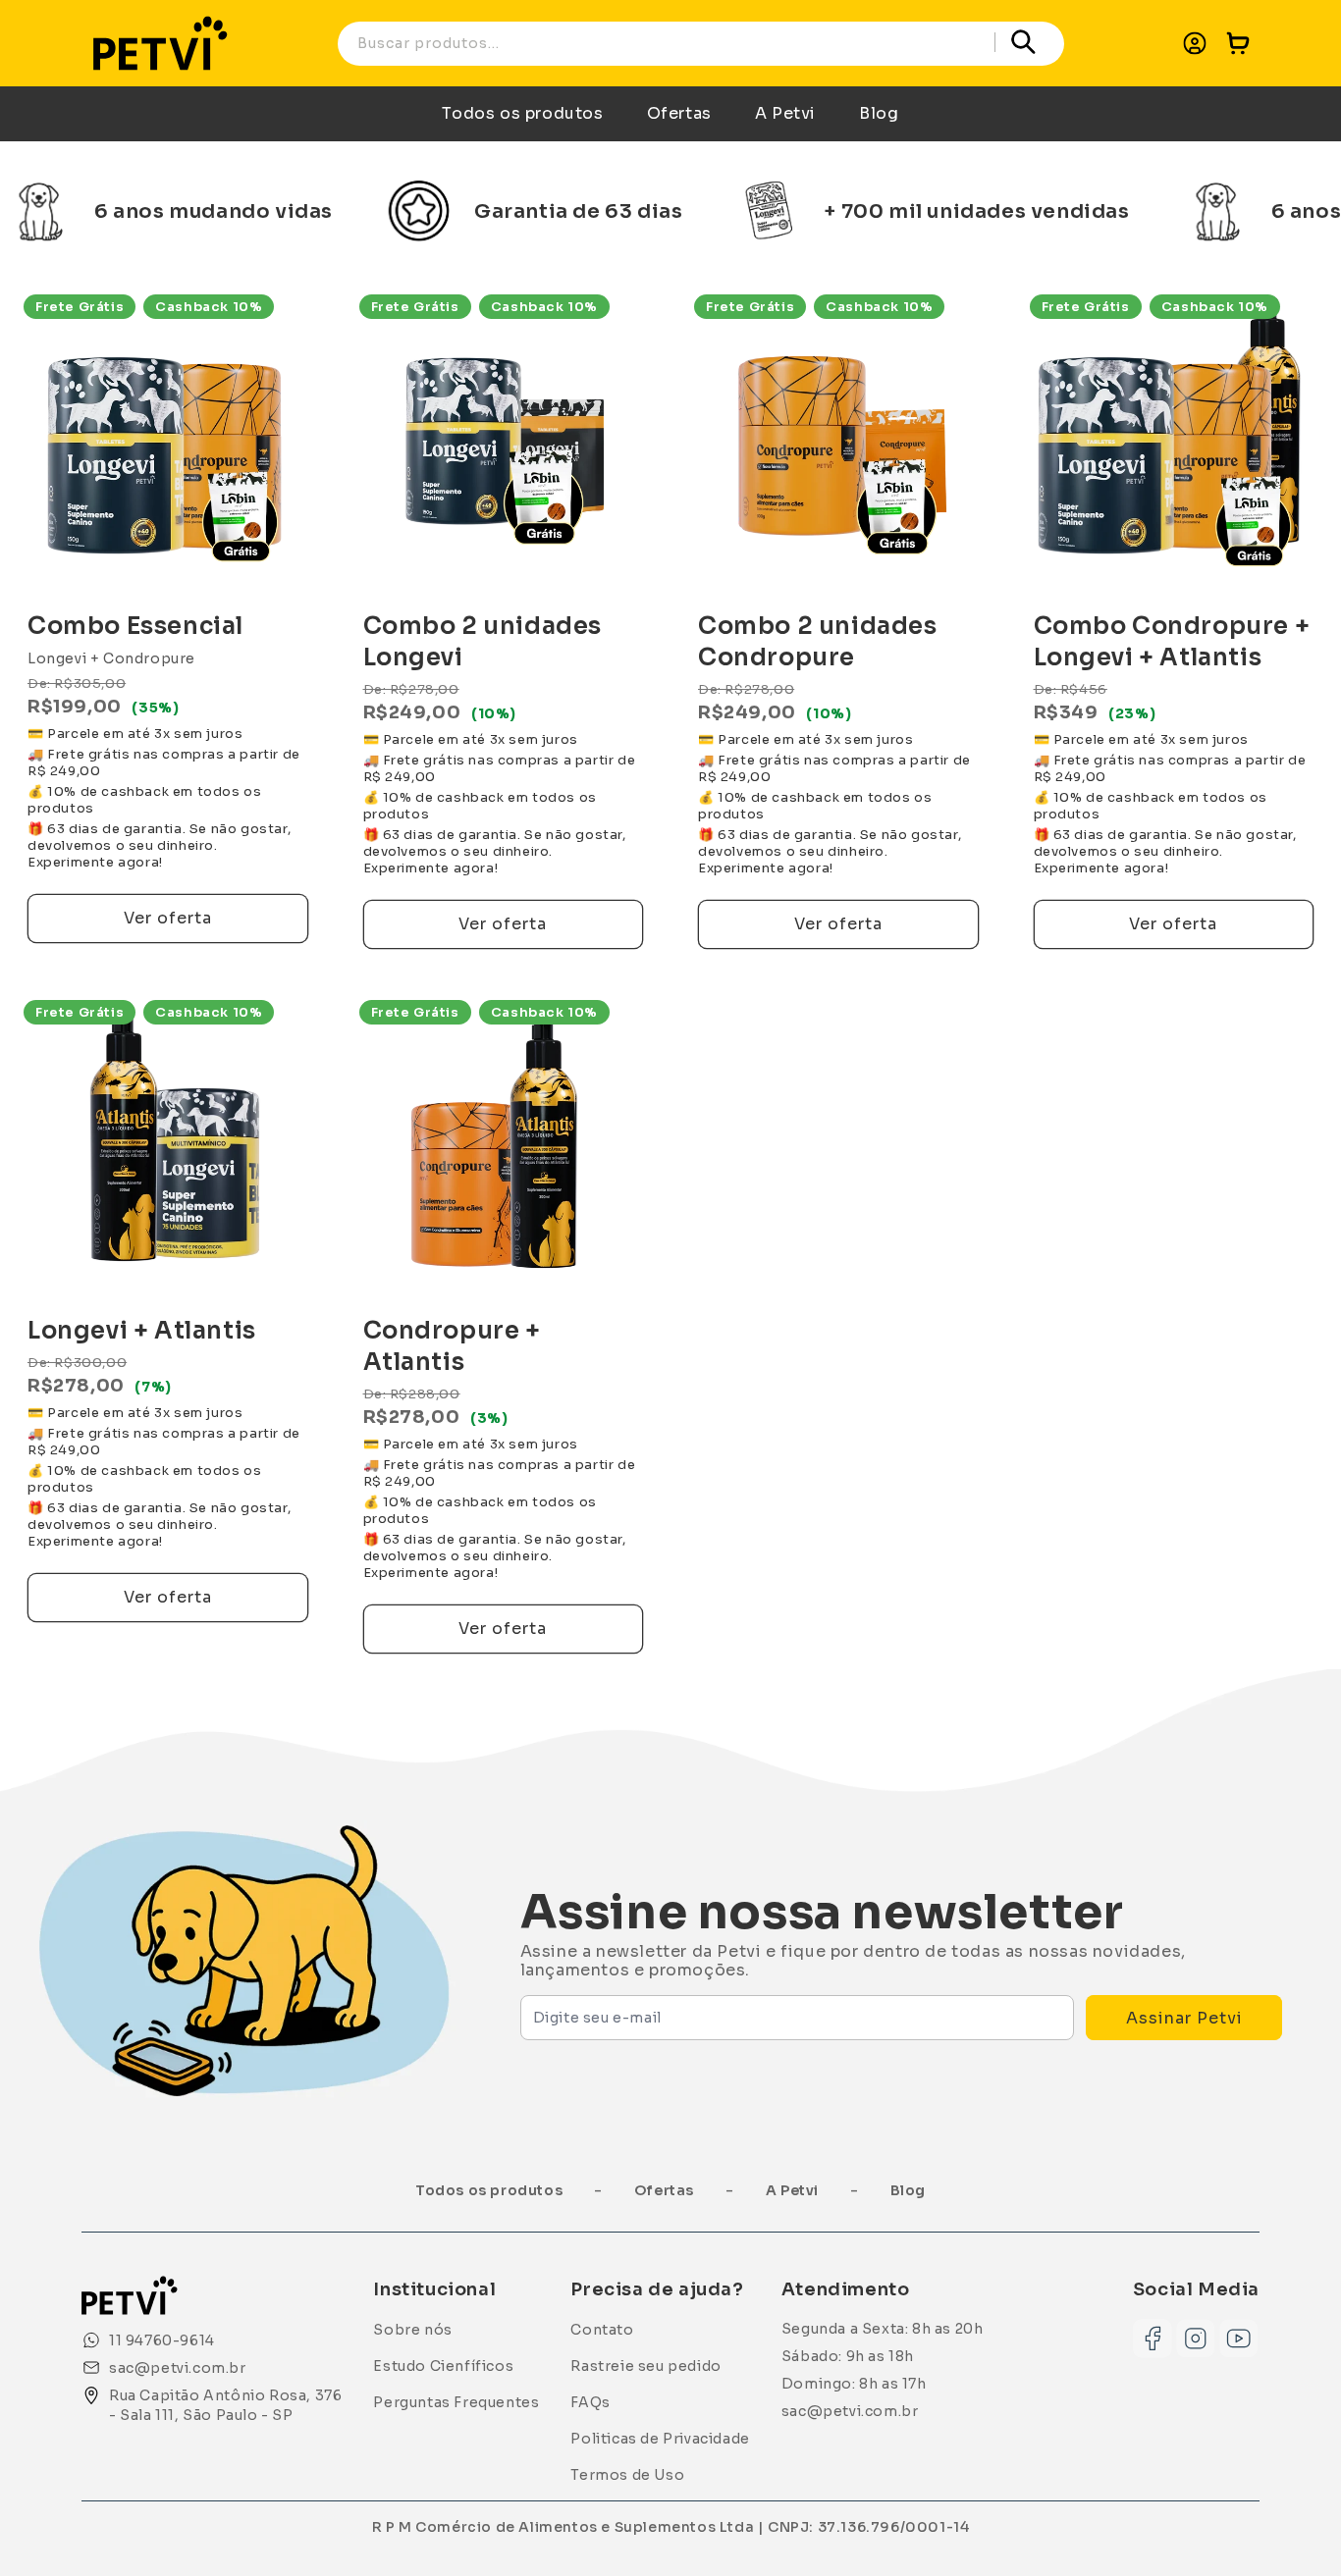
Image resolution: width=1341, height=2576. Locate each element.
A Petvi (785, 113)
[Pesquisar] (1024, 42)
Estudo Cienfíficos (443, 2366)
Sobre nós (412, 2330)
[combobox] (701, 44)
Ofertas (679, 113)
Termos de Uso (627, 2475)
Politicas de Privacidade (660, 2439)
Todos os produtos (522, 113)
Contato (602, 2330)
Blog (879, 113)
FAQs (590, 2402)
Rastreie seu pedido (645, 2366)
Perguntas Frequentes (456, 2402)
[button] (1238, 43)
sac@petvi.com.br (850, 2411)
